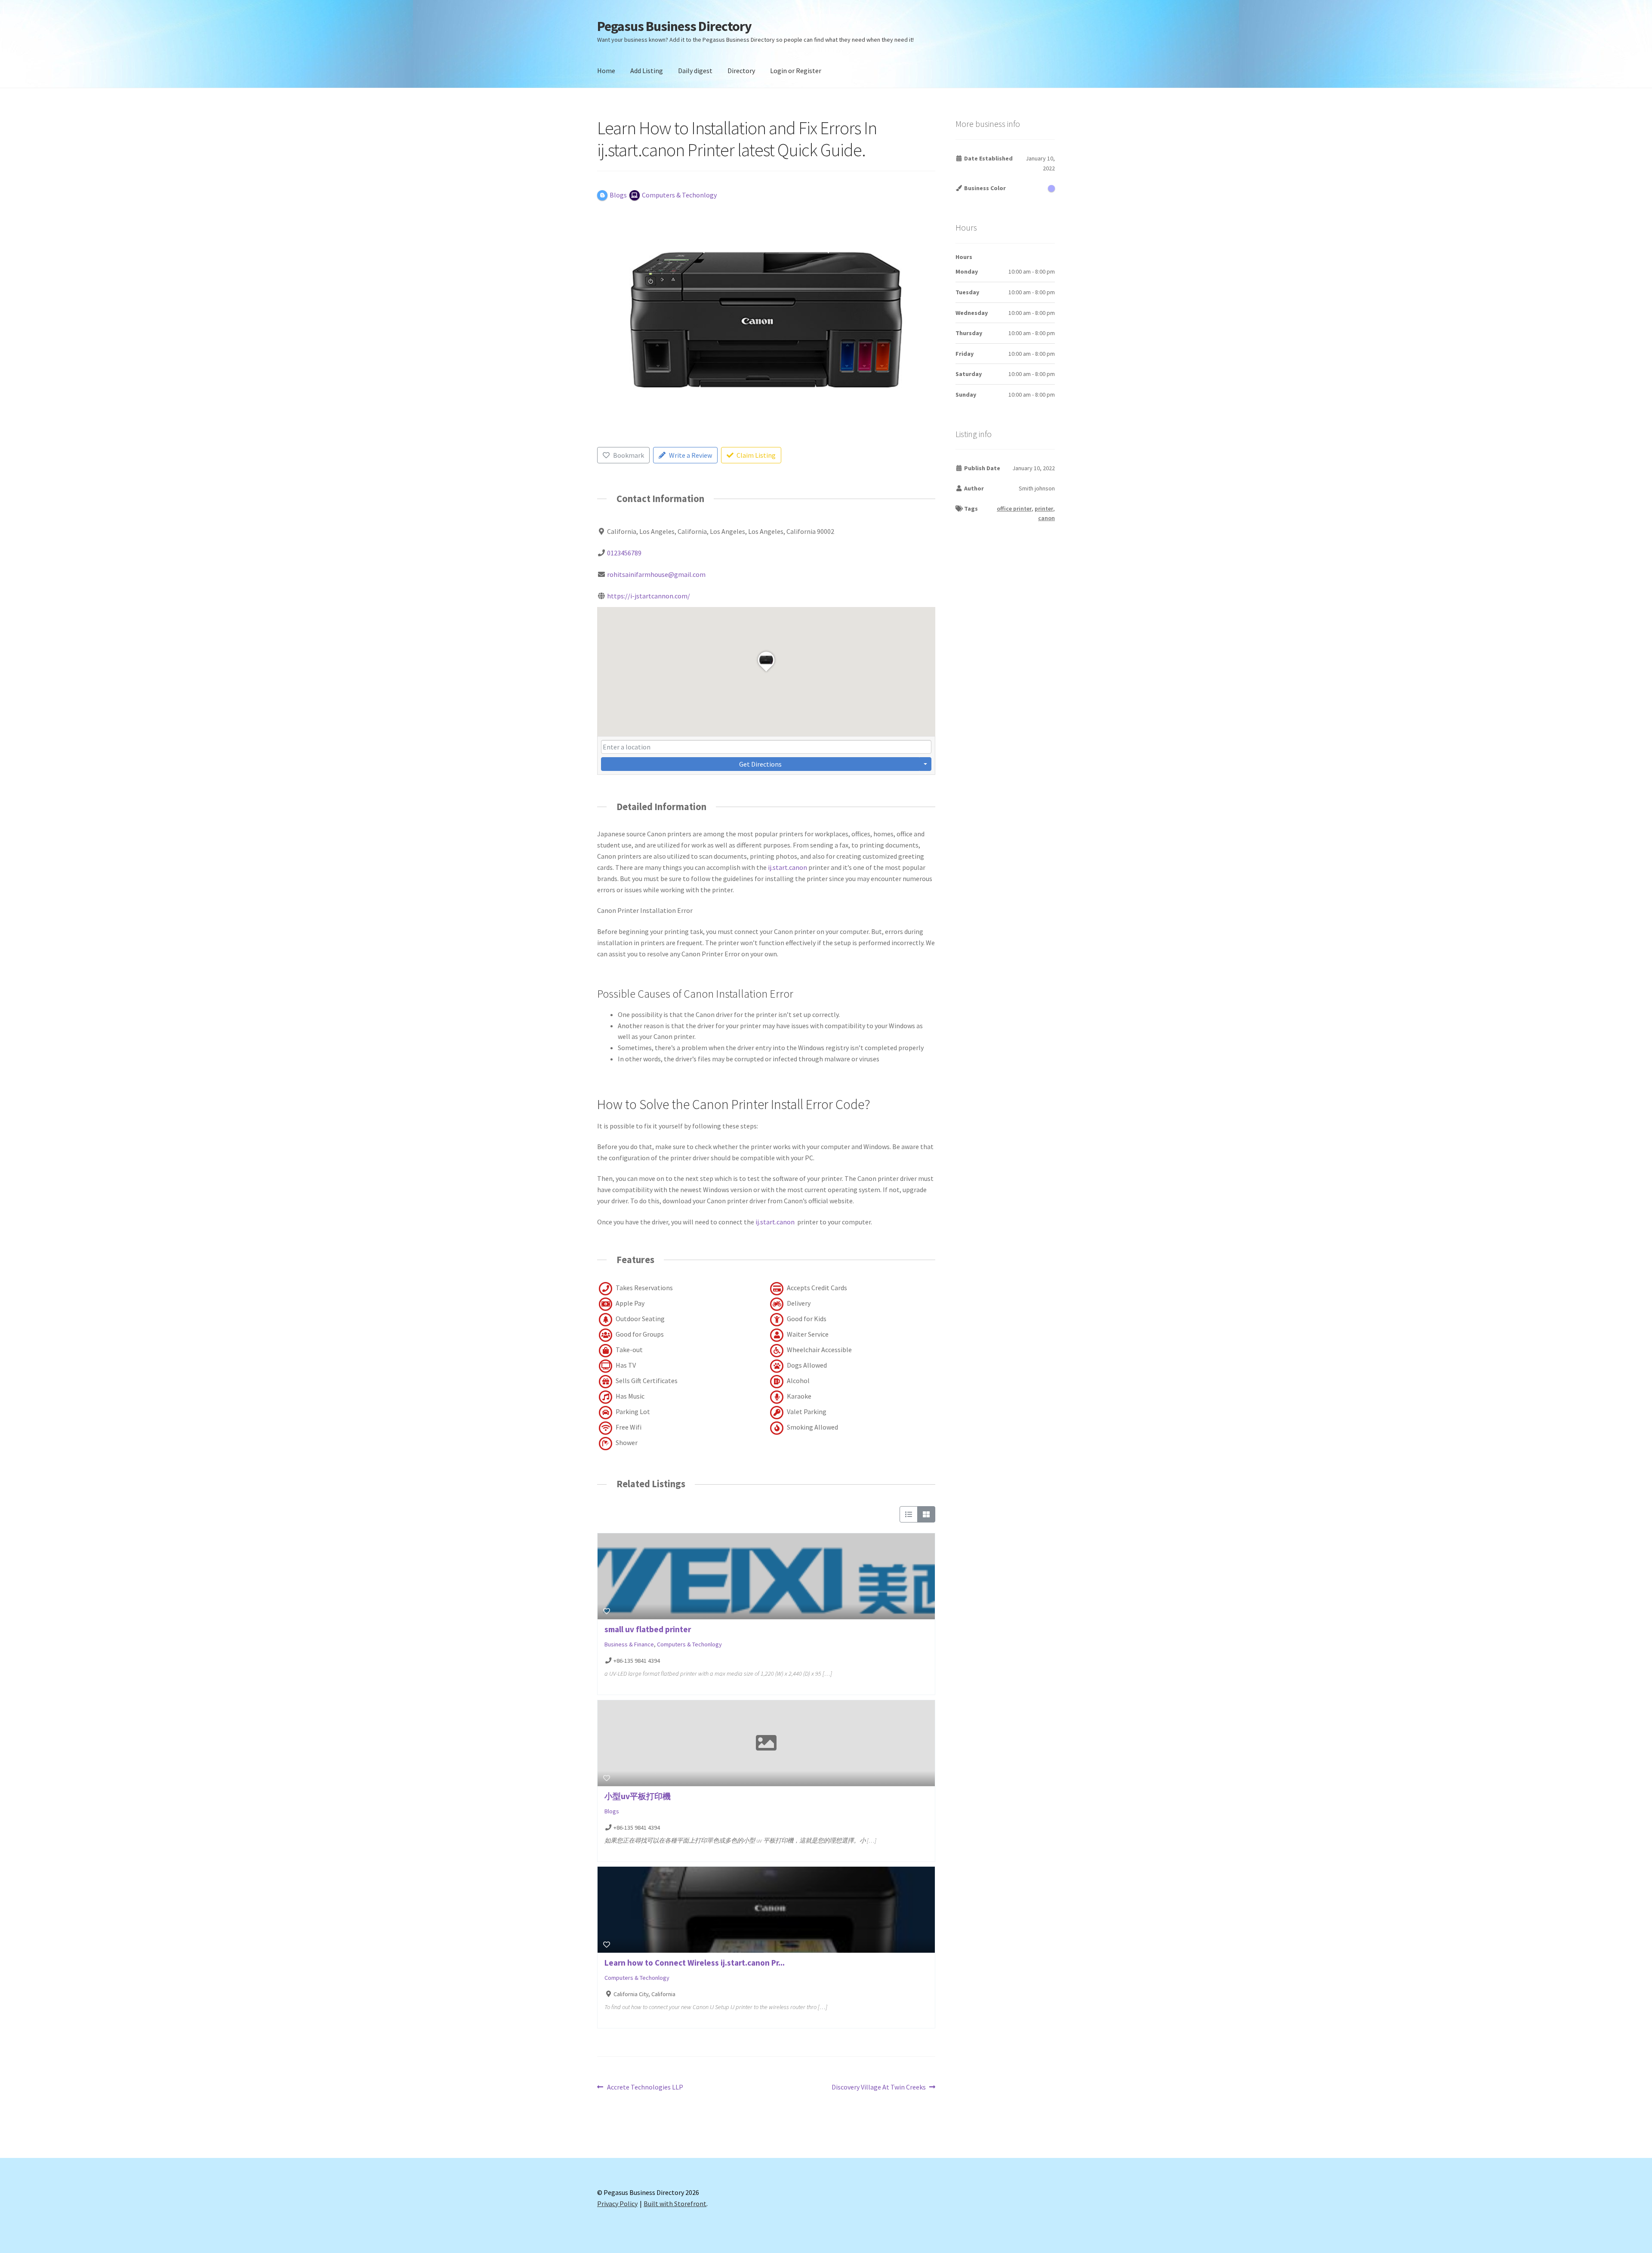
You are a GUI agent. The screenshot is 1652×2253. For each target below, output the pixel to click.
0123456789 (624, 553)
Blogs (612, 1811)
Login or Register (796, 71)
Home (606, 71)
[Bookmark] (607, 1611)
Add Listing (647, 71)
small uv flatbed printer (648, 1629)
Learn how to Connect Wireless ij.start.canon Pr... (695, 1963)
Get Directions (760, 764)
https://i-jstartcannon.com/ (649, 596)
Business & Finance (629, 1644)
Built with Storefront (675, 2204)
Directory (741, 71)
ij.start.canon (787, 867)
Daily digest (695, 71)
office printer (1014, 509)
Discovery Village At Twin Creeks (879, 2088)
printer (1044, 509)
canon (1046, 518)
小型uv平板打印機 (638, 1796)
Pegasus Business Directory (674, 26)
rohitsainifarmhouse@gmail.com (656, 574)
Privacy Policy (617, 2204)
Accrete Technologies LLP (645, 2088)
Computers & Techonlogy (689, 1644)
